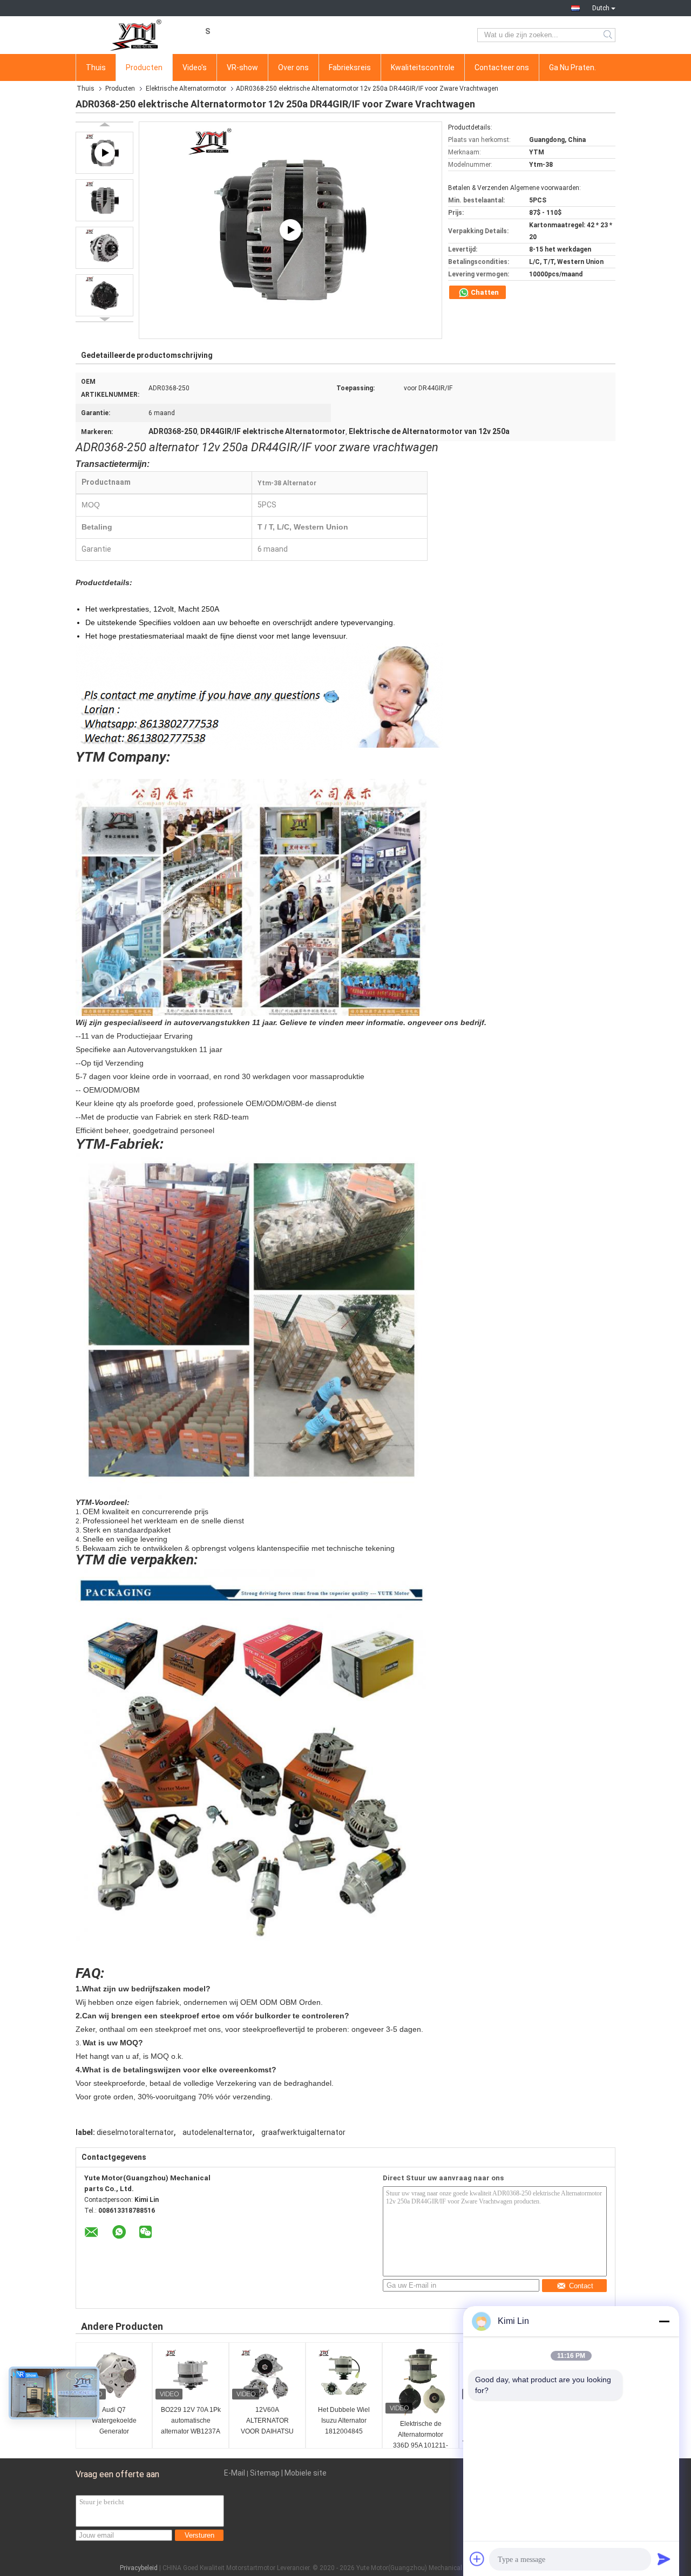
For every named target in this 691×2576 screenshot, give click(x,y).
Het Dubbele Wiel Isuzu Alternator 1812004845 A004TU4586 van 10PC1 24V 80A (344, 2421)
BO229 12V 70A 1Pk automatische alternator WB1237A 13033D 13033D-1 (191, 2421)
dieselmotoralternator (135, 2132)
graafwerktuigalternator (303, 2132)
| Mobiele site (304, 2473)
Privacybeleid (139, 2568)
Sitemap (265, 2473)
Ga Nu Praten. (573, 67)
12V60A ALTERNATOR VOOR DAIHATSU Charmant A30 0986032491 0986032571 (267, 2421)
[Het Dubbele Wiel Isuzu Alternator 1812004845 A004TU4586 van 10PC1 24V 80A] (344, 2375)
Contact (581, 2286)
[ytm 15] (290, 230)
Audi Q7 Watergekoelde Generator (114, 2421)
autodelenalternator (218, 2132)
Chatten (484, 292)
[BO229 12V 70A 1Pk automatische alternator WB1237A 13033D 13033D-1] (191, 2375)
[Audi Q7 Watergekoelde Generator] (114, 2375)
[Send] (664, 2559)
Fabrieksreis (350, 67)
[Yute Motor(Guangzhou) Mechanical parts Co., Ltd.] (135, 35)
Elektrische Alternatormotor (186, 89)
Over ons (293, 67)
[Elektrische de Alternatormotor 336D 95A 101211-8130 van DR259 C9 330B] (421, 2382)
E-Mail (235, 2473)
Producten (144, 67)
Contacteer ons (502, 67)
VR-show (242, 67)
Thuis (96, 67)
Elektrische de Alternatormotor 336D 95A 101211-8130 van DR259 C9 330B (421, 2435)
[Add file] (477, 2559)
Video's (195, 67)
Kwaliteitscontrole (423, 67)
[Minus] (664, 2321)
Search (609, 35)
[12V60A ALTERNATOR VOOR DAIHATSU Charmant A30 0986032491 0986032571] (267, 2375)
